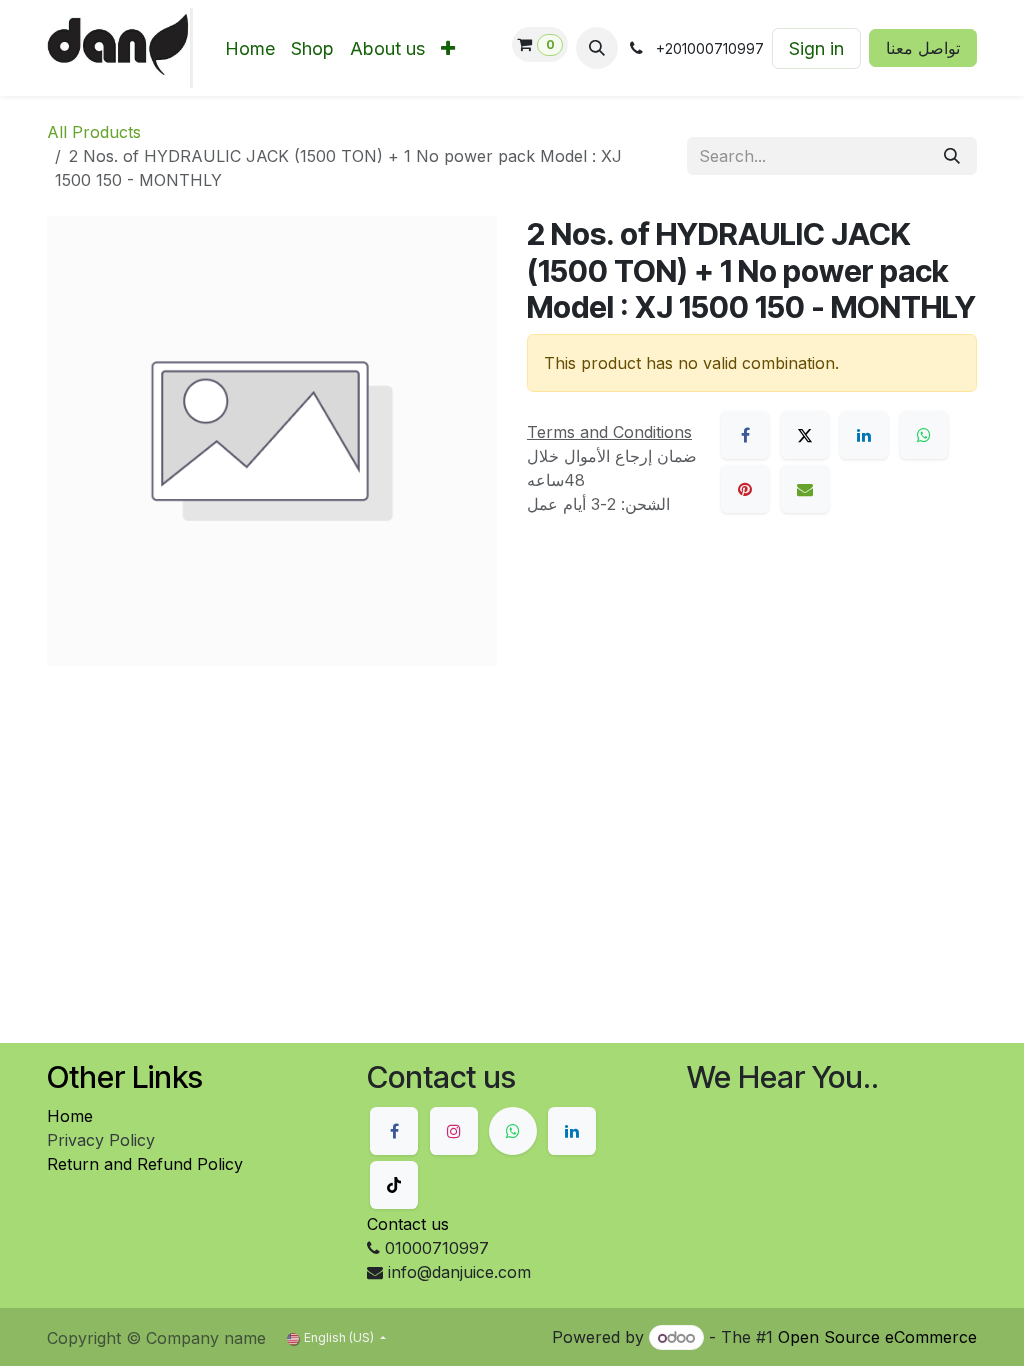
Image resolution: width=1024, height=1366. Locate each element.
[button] (597, 48)
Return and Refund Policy (145, 1164)
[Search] (952, 156)
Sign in (816, 48)
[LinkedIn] (864, 435)
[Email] (805, 489)
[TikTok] (394, 1185)
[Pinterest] (745, 489)
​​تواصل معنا (923, 48)
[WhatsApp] (924, 435)
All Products (94, 132)
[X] (805, 435)
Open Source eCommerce (877, 1337)
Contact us (408, 1224)
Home (70, 1116)
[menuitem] (250, 48)
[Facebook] (745, 435)
